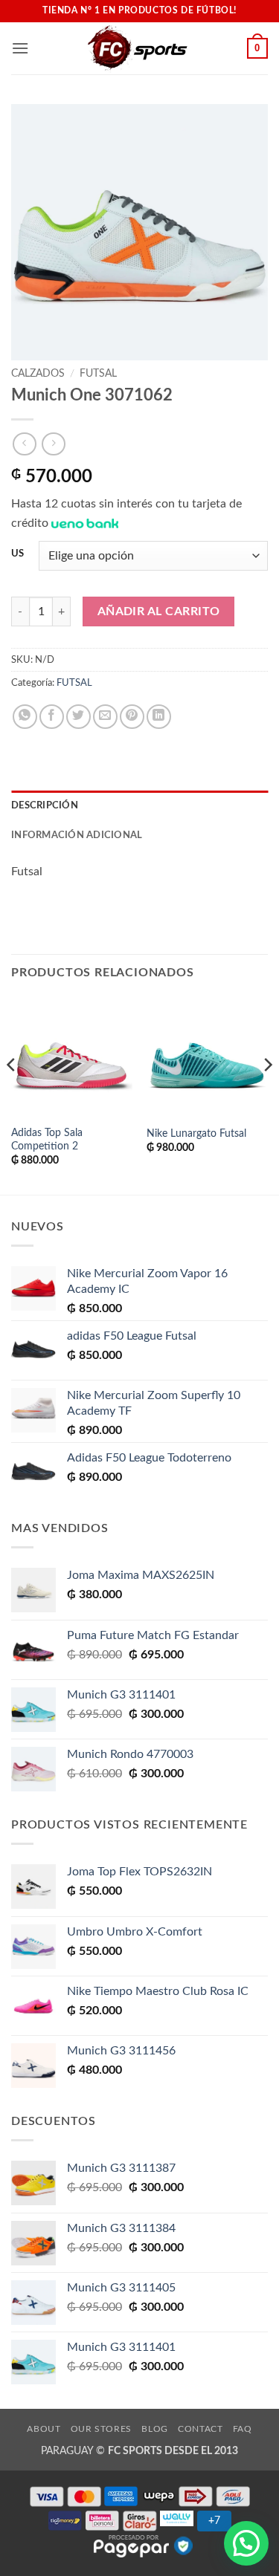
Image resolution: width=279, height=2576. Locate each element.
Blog (154, 2429)
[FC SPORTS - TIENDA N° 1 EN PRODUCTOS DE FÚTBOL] (138, 48)
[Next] (267, 1094)
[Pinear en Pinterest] (132, 717)
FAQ (243, 2429)
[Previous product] (53, 444)
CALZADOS (38, 374)
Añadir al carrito (159, 612)
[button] (20, 48)
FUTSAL (98, 374)
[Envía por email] (105, 717)
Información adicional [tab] (77, 835)
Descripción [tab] (45, 805)
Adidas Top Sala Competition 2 (47, 1140)
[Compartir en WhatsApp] (25, 717)
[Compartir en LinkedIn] (159, 717)
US (17, 554)
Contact (200, 2429)
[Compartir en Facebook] (52, 717)
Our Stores (101, 2429)
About (44, 2429)
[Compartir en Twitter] (78, 717)
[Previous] (12, 1094)
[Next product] (24, 444)
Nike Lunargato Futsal (196, 1134)
